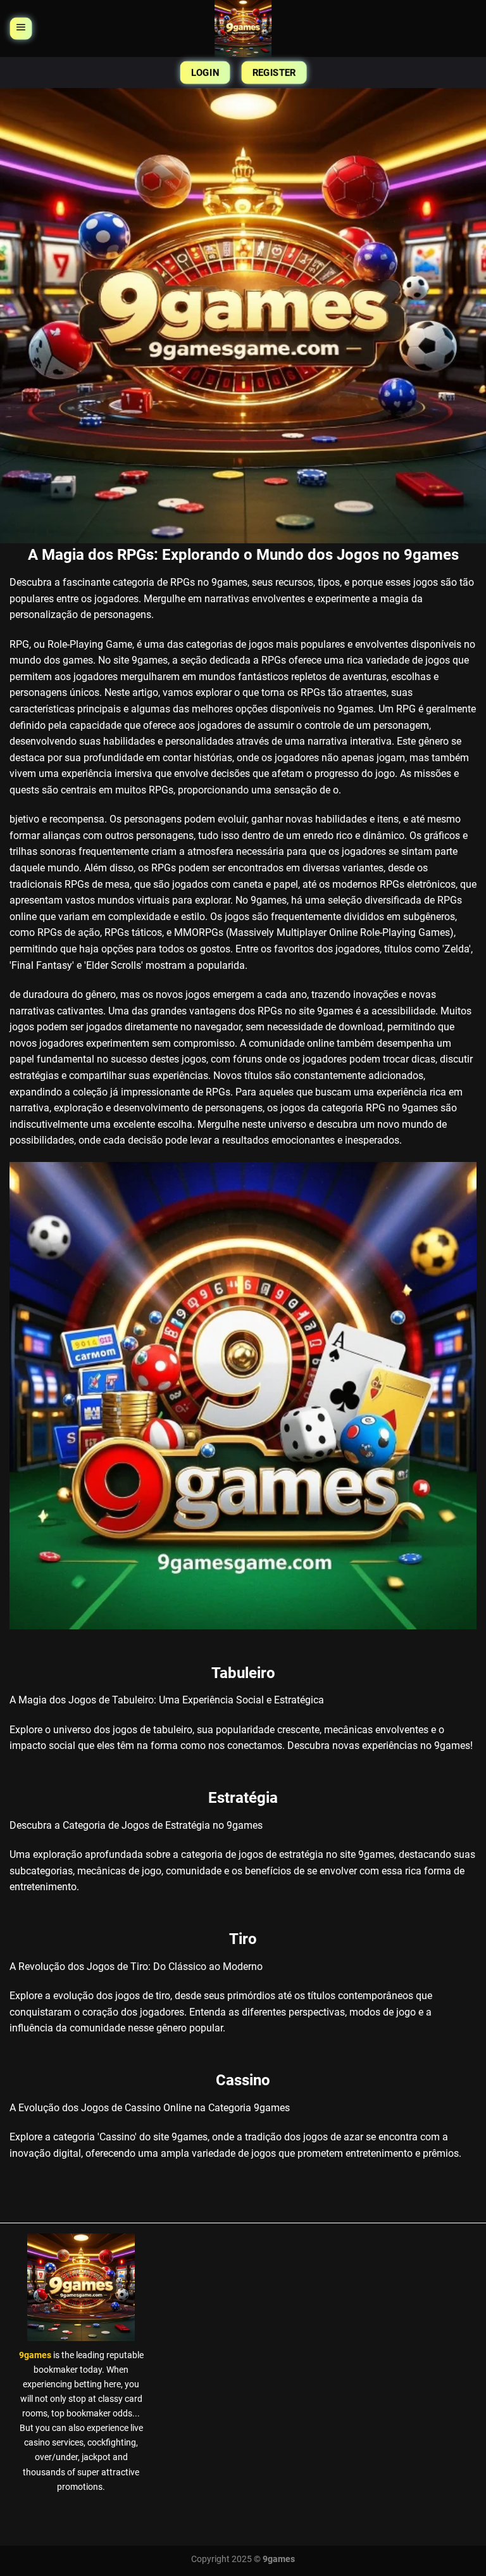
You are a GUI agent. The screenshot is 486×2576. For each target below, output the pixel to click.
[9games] (243, 28)
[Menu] (21, 28)
